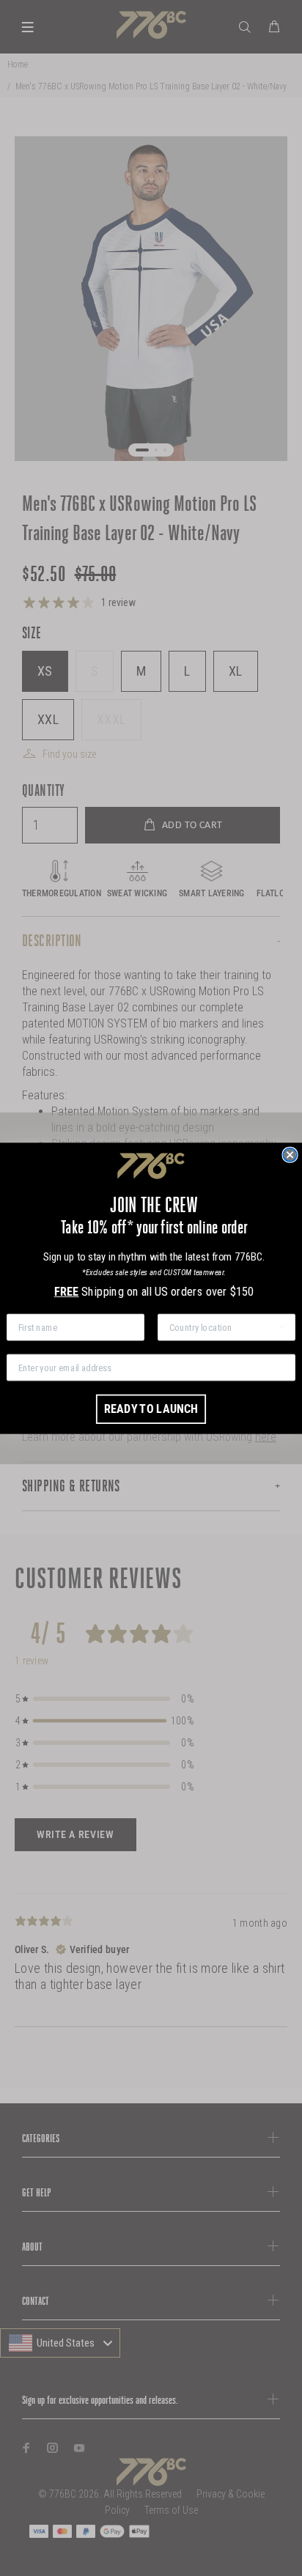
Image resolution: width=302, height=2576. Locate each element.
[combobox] (223, 1327)
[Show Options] (282, 1327)
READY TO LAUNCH (151, 1408)
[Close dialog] (290, 1154)
